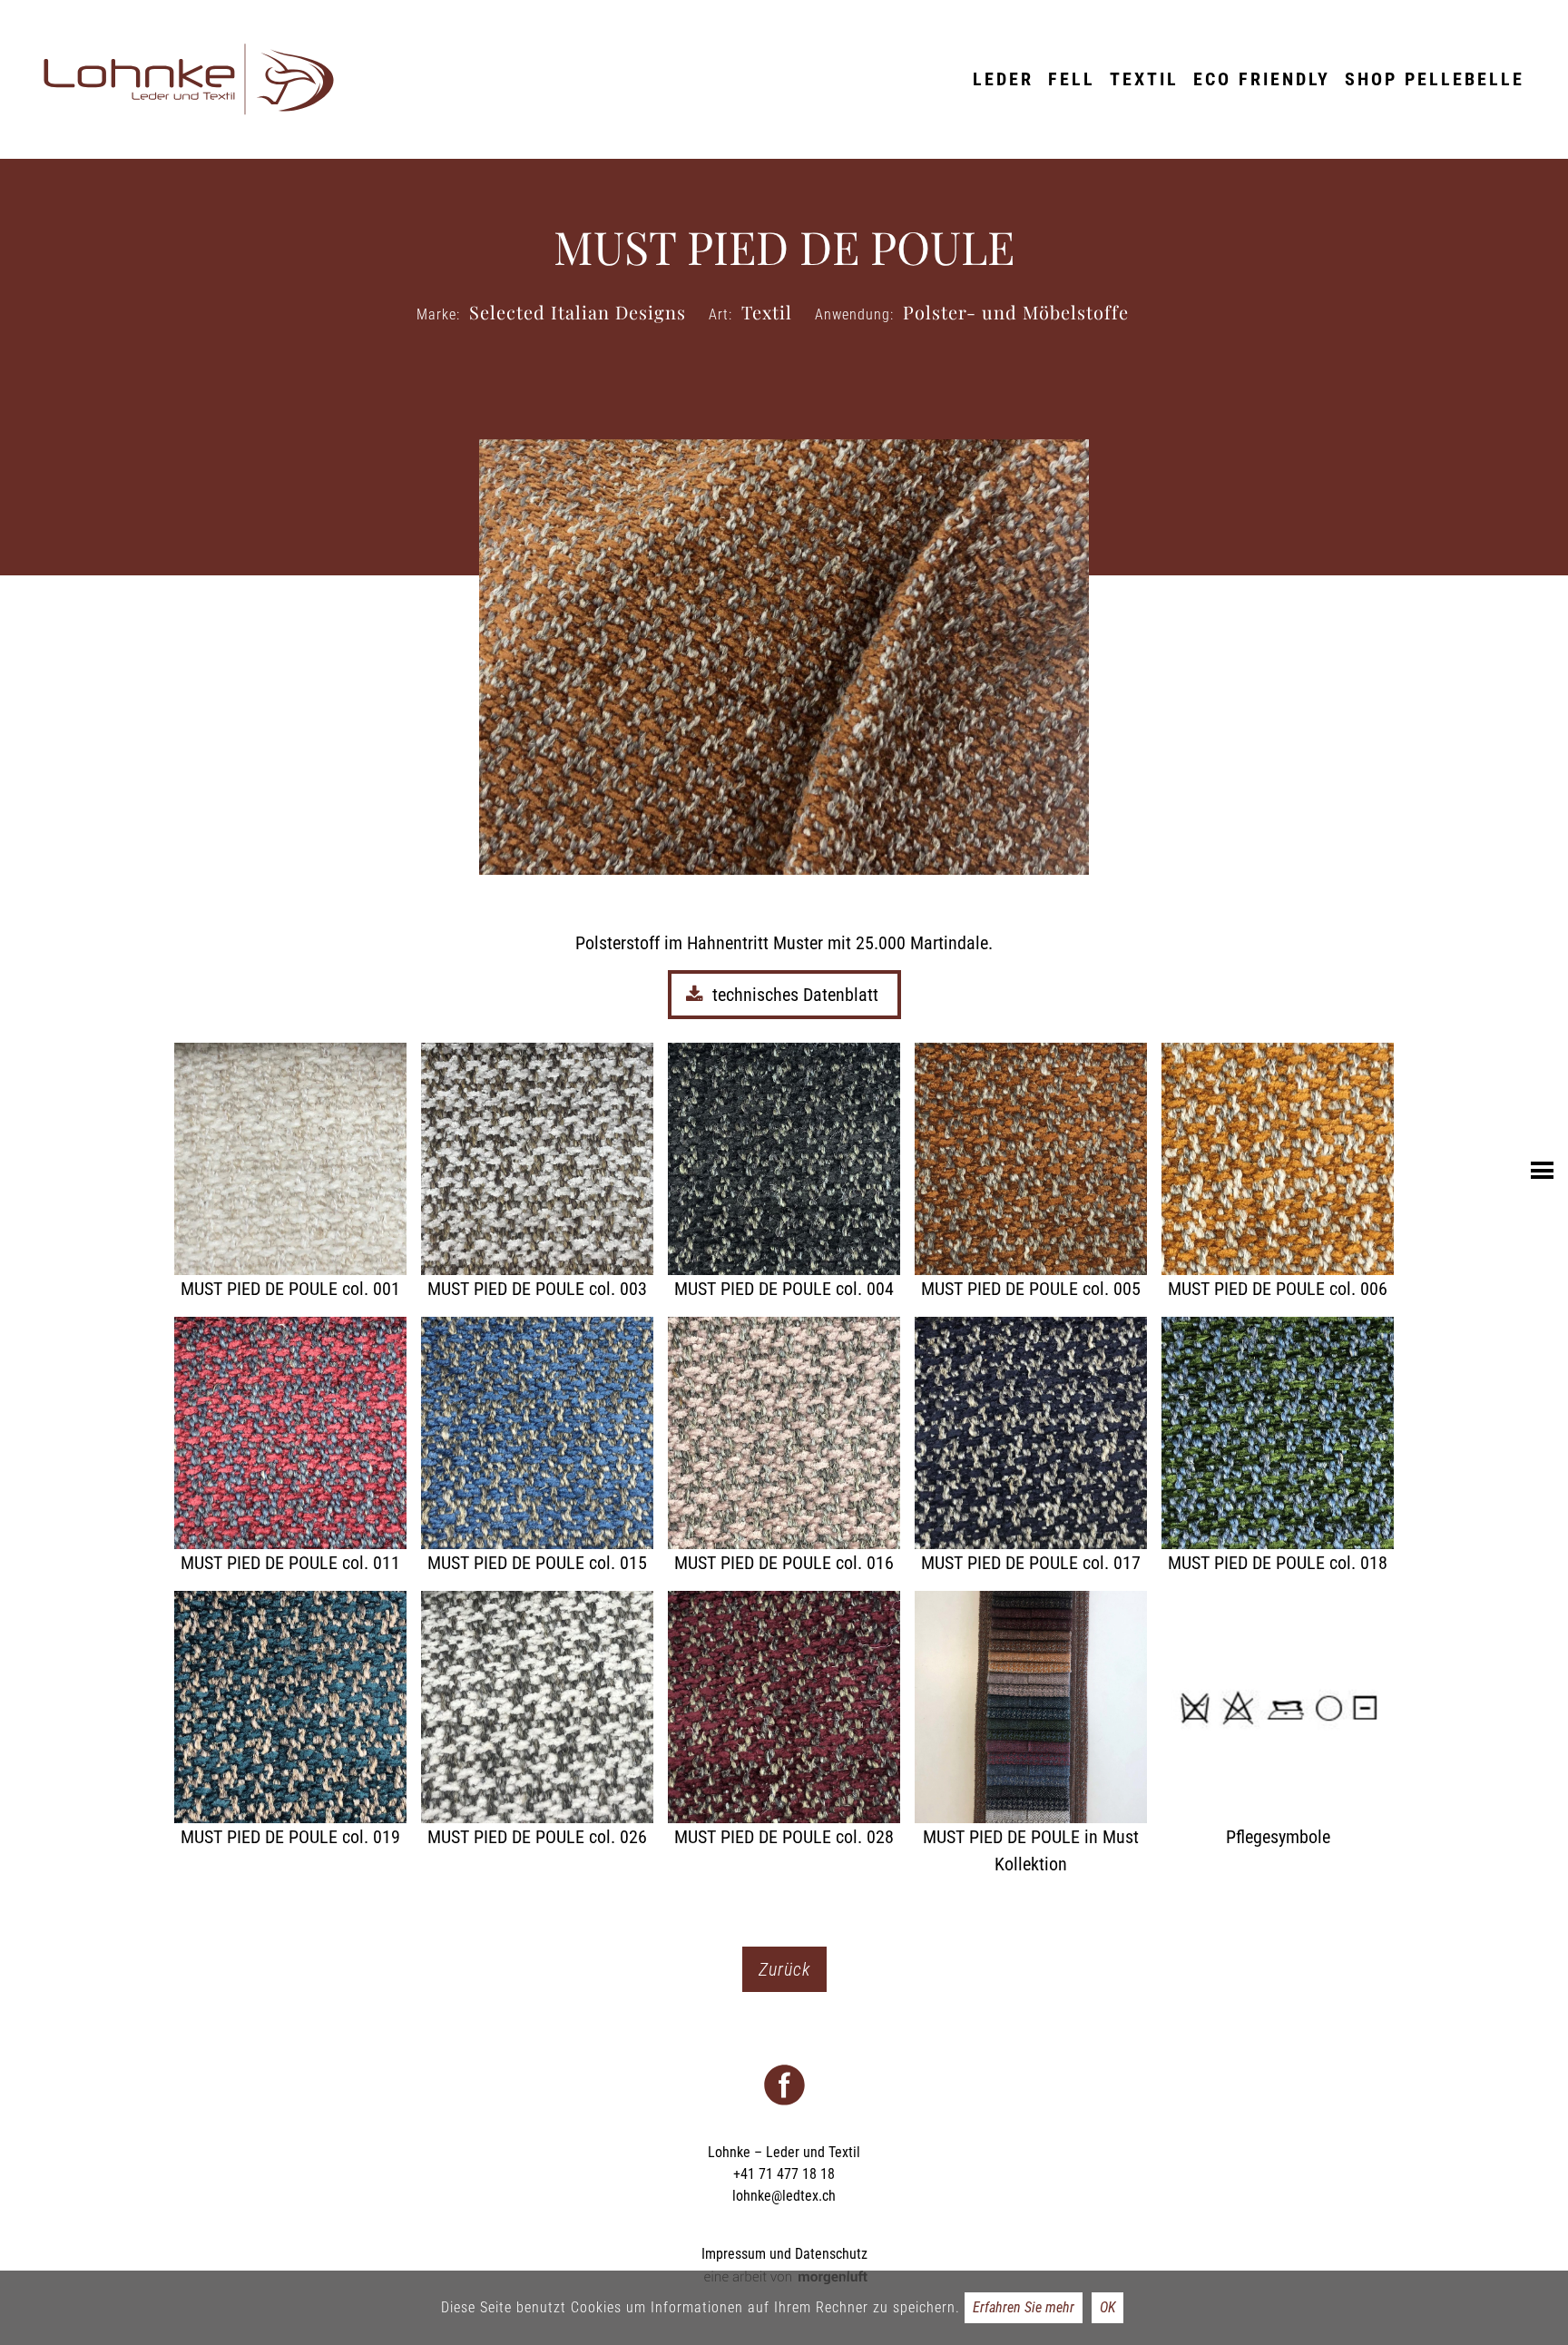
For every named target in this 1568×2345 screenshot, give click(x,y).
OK (1107, 2307)
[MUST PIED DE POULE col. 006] (1278, 1172)
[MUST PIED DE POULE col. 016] (784, 1447)
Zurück (784, 1969)
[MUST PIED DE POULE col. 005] (1031, 1172)
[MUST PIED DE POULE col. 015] (537, 1447)
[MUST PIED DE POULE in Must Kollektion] (1031, 1734)
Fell (1072, 79)
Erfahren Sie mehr (1024, 2307)
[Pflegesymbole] (1278, 1721)
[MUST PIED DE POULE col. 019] (290, 1721)
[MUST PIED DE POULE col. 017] (1031, 1447)
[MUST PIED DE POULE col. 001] (290, 1172)
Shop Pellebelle (1435, 79)
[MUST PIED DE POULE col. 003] (537, 1172)
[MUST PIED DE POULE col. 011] (290, 1447)
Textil (1144, 79)
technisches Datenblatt (798, 995)
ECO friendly (1262, 79)
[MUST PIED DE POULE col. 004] (784, 1172)
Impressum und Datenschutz (784, 2254)
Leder (1003, 79)
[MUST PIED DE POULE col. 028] (784, 1721)
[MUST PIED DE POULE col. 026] (537, 1721)
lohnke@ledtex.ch (784, 2196)
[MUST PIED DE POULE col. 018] (1278, 1447)
